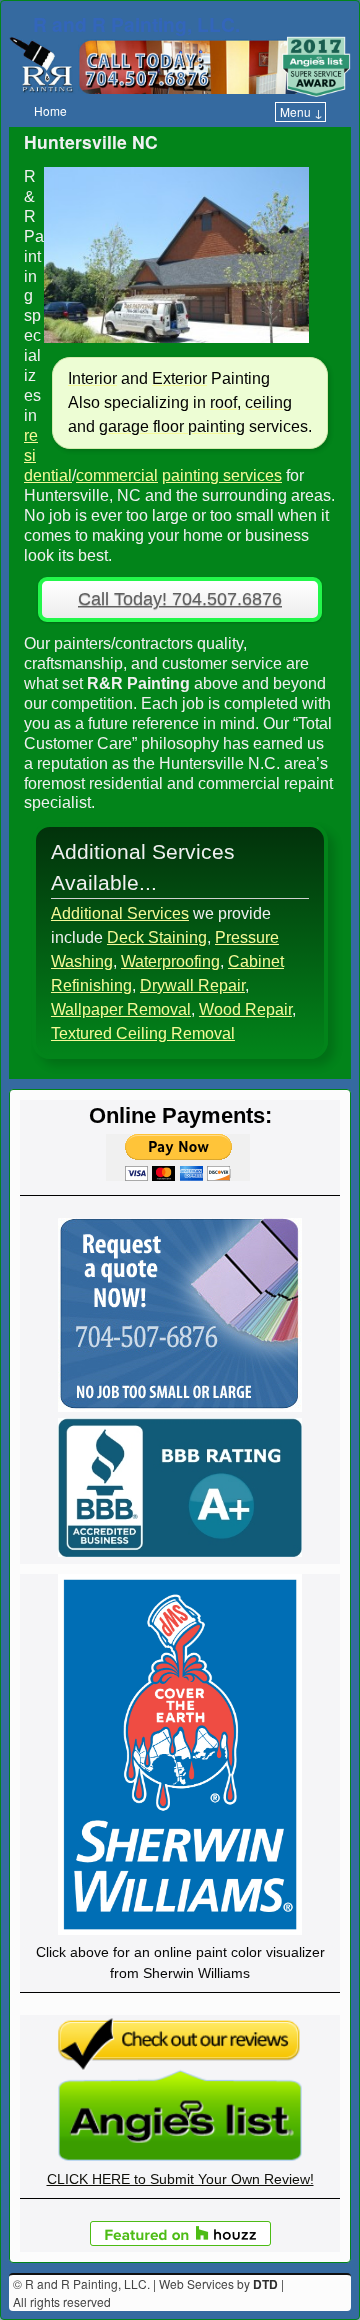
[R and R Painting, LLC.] (180, 66)
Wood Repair (245, 1009)
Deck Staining (157, 937)
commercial (117, 475)
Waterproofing (170, 961)
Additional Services (120, 913)
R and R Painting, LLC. (136, 24)
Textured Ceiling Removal (143, 1033)
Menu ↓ (301, 111)
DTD (265, 2284)
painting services (222, 475)
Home (50, 110)
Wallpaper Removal (121, 1009)
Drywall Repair (192, 985)
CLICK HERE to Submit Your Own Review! (180, 2179)
